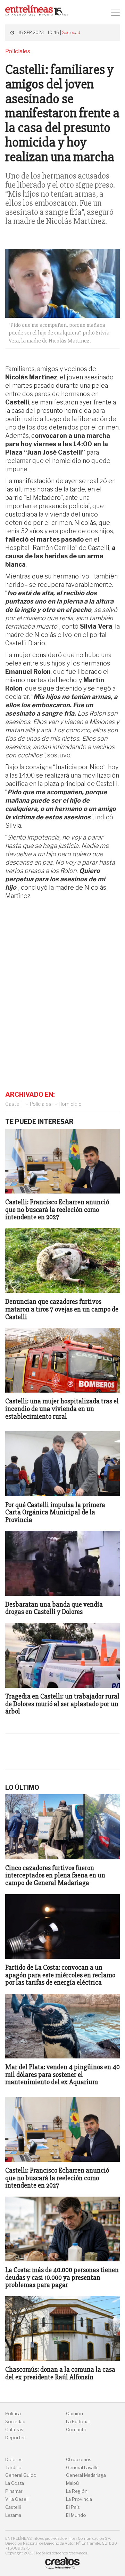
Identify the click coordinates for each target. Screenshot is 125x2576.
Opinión (74, 2414)
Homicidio (70, 1104)
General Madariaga (86, 2475)
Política (13, 2414)
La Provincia (79, 2499)
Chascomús (79, 2460)
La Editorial (78, 2422)
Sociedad (71, 33)
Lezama (13, 2515)
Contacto (76, 2430)
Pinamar (14, 2491)
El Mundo (76, 2515)
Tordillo (13, 2468)
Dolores (14, 2460)
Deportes (15, 2438)
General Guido (21, 2475)
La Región (77, 2491)
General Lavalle (82, 2468)
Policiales (41, 1104)
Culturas (14, 2430)
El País (73, 2507)
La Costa (15, 2483)
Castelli (14, 1104)
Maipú (72, 2483)
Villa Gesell (17, 2499)
